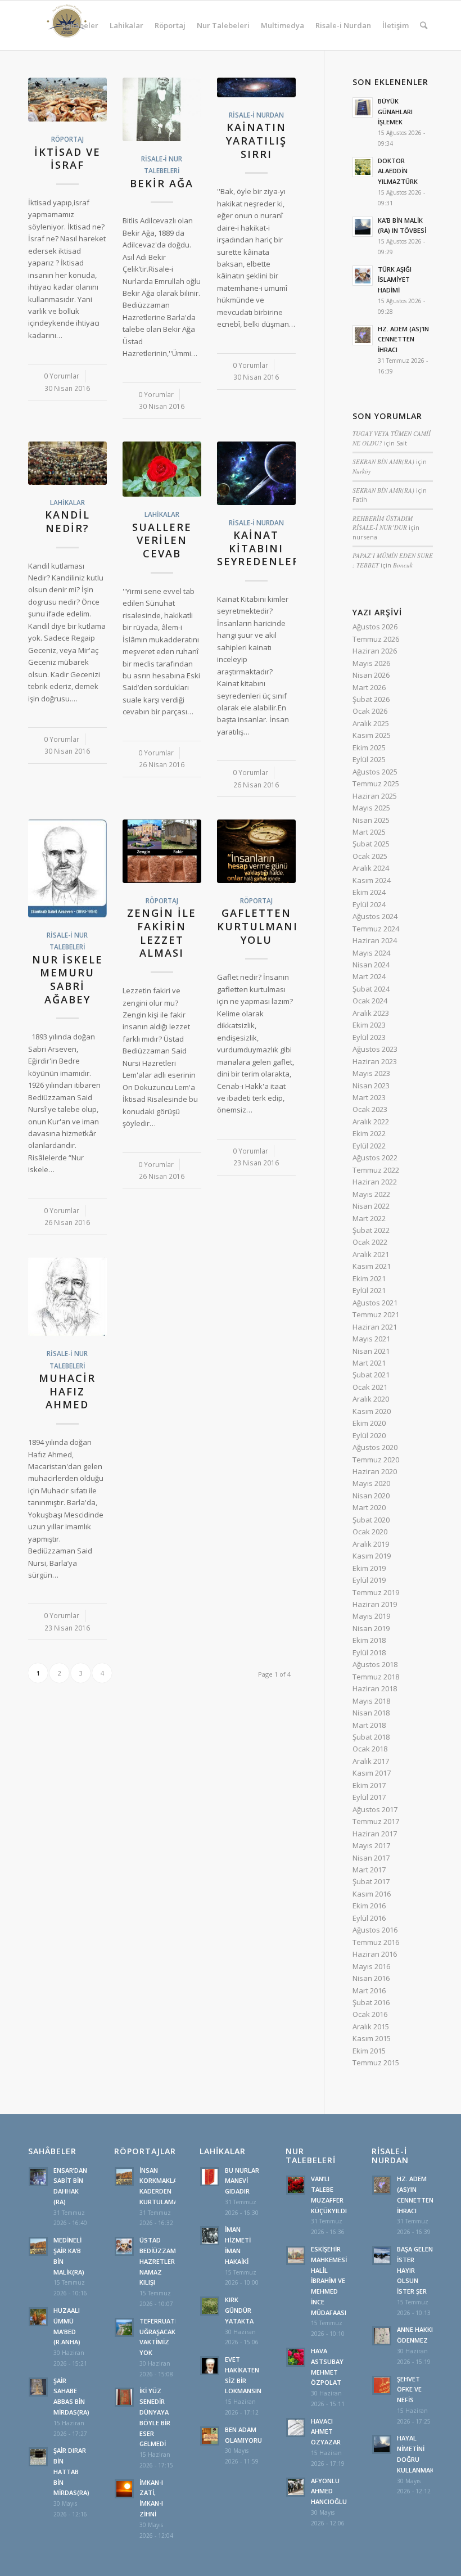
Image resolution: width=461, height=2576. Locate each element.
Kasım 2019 (372, 1556)
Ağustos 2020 (375, 1447)
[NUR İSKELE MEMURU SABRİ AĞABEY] (67, 868)
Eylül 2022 (369, 1146)
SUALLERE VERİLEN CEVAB (162, 540)
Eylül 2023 (369, 1037)
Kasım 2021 (372, 1266)
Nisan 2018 (371, 1713)
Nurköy (362, 471)
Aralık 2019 (371, 1544)
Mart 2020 (369, 1507)
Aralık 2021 (371, 1254)
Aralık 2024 (371, 868)
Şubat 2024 (371, 989)
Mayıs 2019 (371, 1616)
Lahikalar (67, 502)
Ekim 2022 (369, 1133)
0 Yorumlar (62, 376)
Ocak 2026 (370, 711)
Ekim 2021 (369, 1278)
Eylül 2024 (369, 904)
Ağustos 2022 (375, 1158)
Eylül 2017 (369, 1797)
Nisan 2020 (371, 1496)
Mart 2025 (369, 832)
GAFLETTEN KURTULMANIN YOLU (262, 926)
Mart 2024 (369, 976)
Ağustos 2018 (375, 1664)
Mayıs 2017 (371, 1845)
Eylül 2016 (369, 1918)
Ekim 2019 (369, 1568)
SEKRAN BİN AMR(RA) (383, 461)
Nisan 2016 (371, 1978)
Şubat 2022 (371, 1230)
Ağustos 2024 (375, 916)
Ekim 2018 (369, 1640)
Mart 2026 (369, 687)
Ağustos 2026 (375, 627)
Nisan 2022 (371, 1206)
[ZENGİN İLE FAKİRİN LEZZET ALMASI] (162, 851)
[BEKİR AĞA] (162, 109)
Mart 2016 (369, 1990)
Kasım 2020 (372, 1411)
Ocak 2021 (370, 1387)
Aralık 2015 (371, 2026)
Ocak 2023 (370, 1109)
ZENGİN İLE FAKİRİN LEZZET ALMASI (162, 933)
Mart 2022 (369, 1218)
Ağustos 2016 (375, 1930)
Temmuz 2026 (376, 639)
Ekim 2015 (369, 2051)
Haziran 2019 (375, 1604)
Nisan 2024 (371, 965)
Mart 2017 (369, 1870)
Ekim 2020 (369, 1423)
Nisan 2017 (371, 1858)
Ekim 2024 (369, 892)
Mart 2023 (369, 1097)
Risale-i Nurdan (256, 115)
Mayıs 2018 (371, 1701)
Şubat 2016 (371, 2002)
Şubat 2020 (371, 1520)
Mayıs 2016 (371, 1966)
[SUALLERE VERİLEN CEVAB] (162, 469)
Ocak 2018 (370, 1749)
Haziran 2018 (375, 1688)
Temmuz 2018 (376, 1677)
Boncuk (403, 565)
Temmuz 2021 (376, 1314)
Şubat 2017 (371, 1881)
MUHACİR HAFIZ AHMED (67, 1391)
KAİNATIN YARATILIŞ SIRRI (256, 140)
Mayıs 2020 (371, 1483)
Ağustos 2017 (375, 1809)
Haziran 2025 (375, 796)
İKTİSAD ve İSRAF (67, 159)
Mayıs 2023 (371, 1073)
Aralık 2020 (371, 1399)
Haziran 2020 (375, 1471)
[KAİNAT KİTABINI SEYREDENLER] (256, 473)
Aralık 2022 (371, 1122)
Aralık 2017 (371, 1761)
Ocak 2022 (370, 1242)
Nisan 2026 (371, 675)
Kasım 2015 (372, 2038)
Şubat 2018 (371, 1737)
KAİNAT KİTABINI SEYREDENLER (259, 548)
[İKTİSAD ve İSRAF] (67, 100)
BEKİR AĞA (162, 183)
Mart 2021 (369, 1363)
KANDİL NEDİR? (67, 521)
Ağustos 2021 (375, 1303)
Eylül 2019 (369, 1580)
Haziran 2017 (375, 1834)
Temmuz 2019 (376, 1592)
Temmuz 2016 (376, 1942)
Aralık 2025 (371, 723)
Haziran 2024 (375, 940)
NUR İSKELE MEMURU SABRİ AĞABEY (67, 979)
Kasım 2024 (372, 880)
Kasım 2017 (372, 1773)
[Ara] (424, 25)
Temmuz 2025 (376, 783)
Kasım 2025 (372, 735)
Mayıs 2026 (371, 663)
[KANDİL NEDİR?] (67, 463)
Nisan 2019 (371, 1628)
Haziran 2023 (375, 1061)
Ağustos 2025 (375, 772)
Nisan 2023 (371, 1086)
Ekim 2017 (369, 1785)
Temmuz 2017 (376, 1821)
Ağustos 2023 (375, 1049)
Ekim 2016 (369, 1906)
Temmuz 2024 (376, 929)
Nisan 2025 (371, 820)
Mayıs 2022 (371, 1194)
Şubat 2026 (371, 699)
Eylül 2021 (369, 1290)
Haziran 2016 (375, 1954)
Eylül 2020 (369, 1435)
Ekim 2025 (369, 747)
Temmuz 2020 (376, 1460)
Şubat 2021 (371, 1375)
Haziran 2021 (375, 1327)
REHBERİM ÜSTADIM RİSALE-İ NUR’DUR (383, 523)
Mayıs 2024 (371, 953)
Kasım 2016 (372, 1894)
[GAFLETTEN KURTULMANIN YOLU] (256, 851)
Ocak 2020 (370, 1532)
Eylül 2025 (369, 759)
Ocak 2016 (370, 2014)
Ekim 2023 (369, 1025)
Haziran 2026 (375, 651)
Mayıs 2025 (371, 808)
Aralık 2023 (371, 1013)
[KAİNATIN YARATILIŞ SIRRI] (256, 87)
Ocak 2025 (370, 856)
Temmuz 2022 (376, 1170)
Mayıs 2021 (371, 1339)
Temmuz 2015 (376, 2062)
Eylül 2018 (369, 1652)
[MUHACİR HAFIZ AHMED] (67, 1297)
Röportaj (67, 139)
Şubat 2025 (371, 844)
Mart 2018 (369, 1725)
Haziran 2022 (375, 1182)
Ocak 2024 (370, 1001)
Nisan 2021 (371, 1351)
